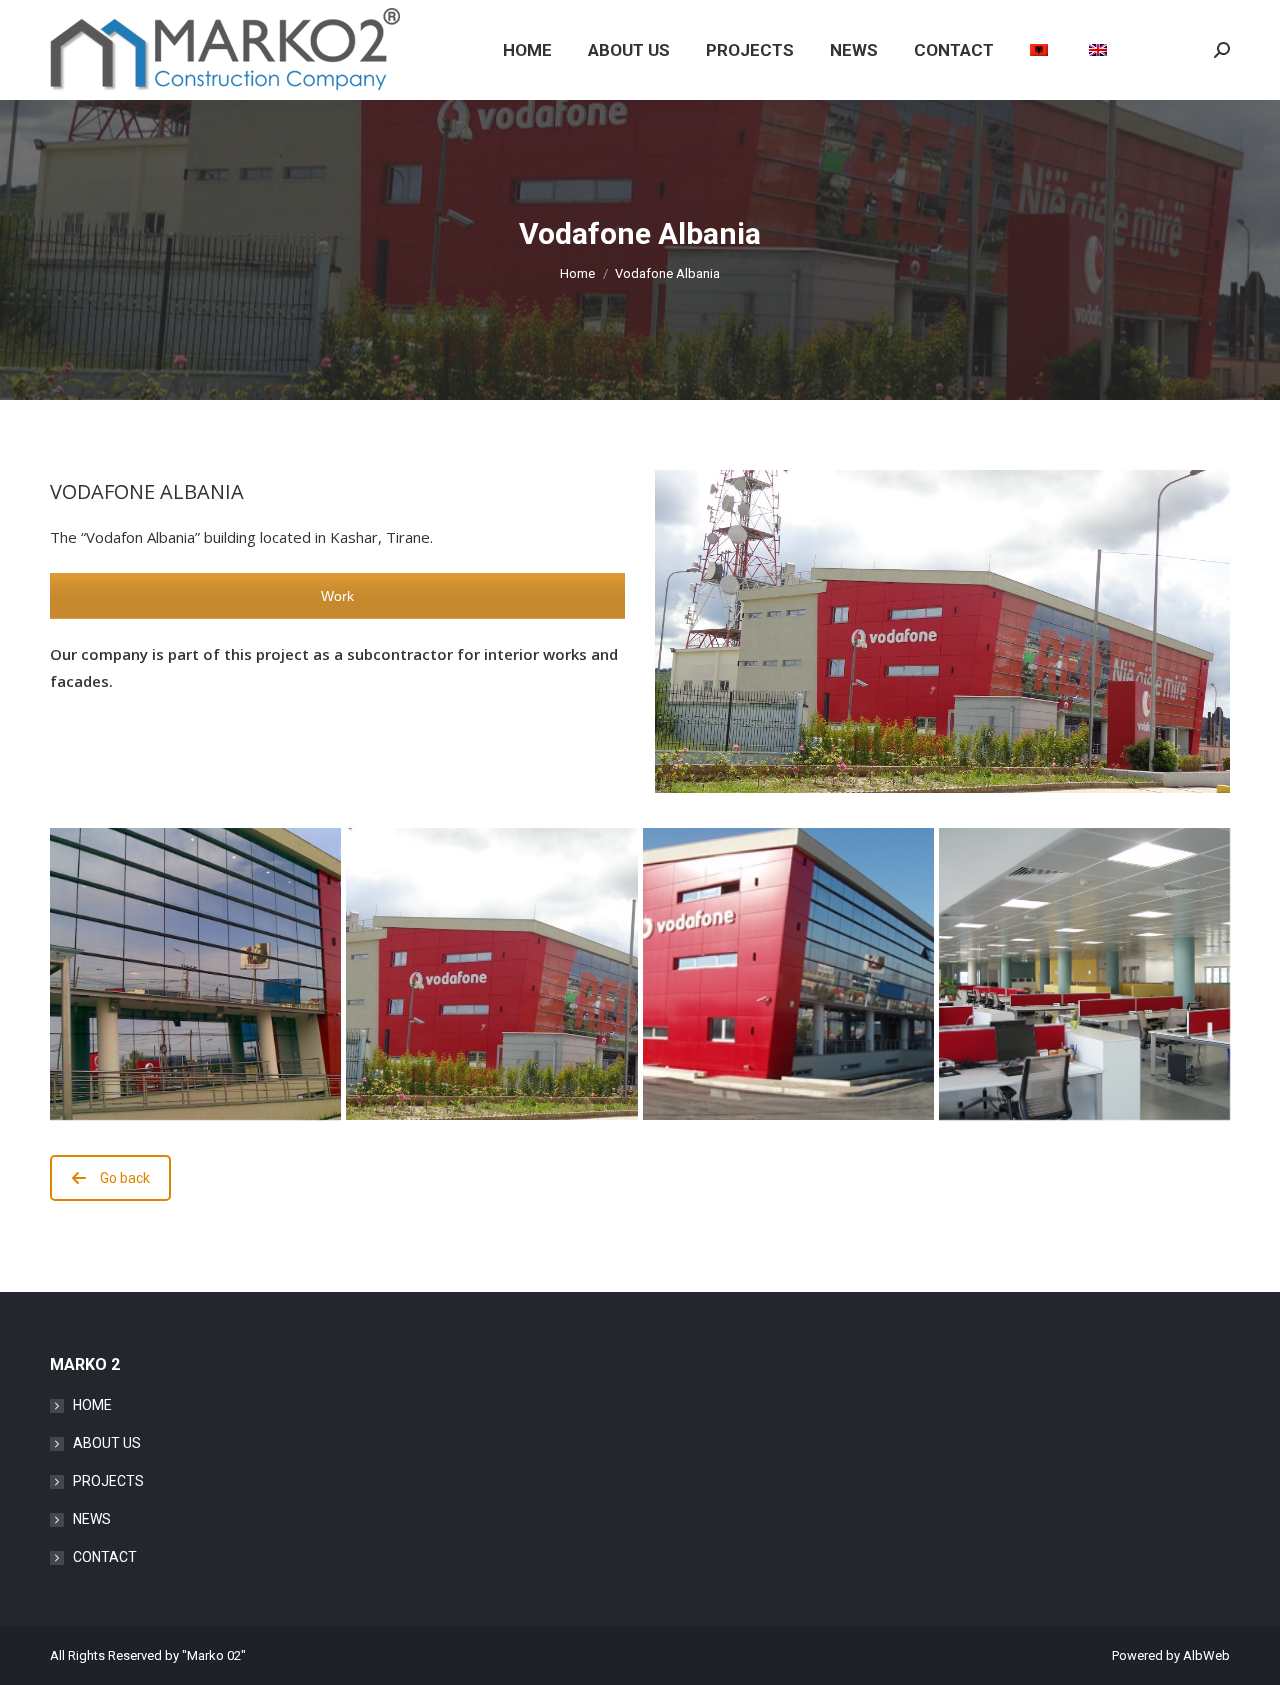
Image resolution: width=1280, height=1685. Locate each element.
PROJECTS (108, 1481)
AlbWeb (1206, 1655)
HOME (92, 1405)
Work (337, 596)
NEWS (92, 1519)
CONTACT (105, 1557)
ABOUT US (107, 1443)
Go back (125, 1178)
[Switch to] (1041, 50)
